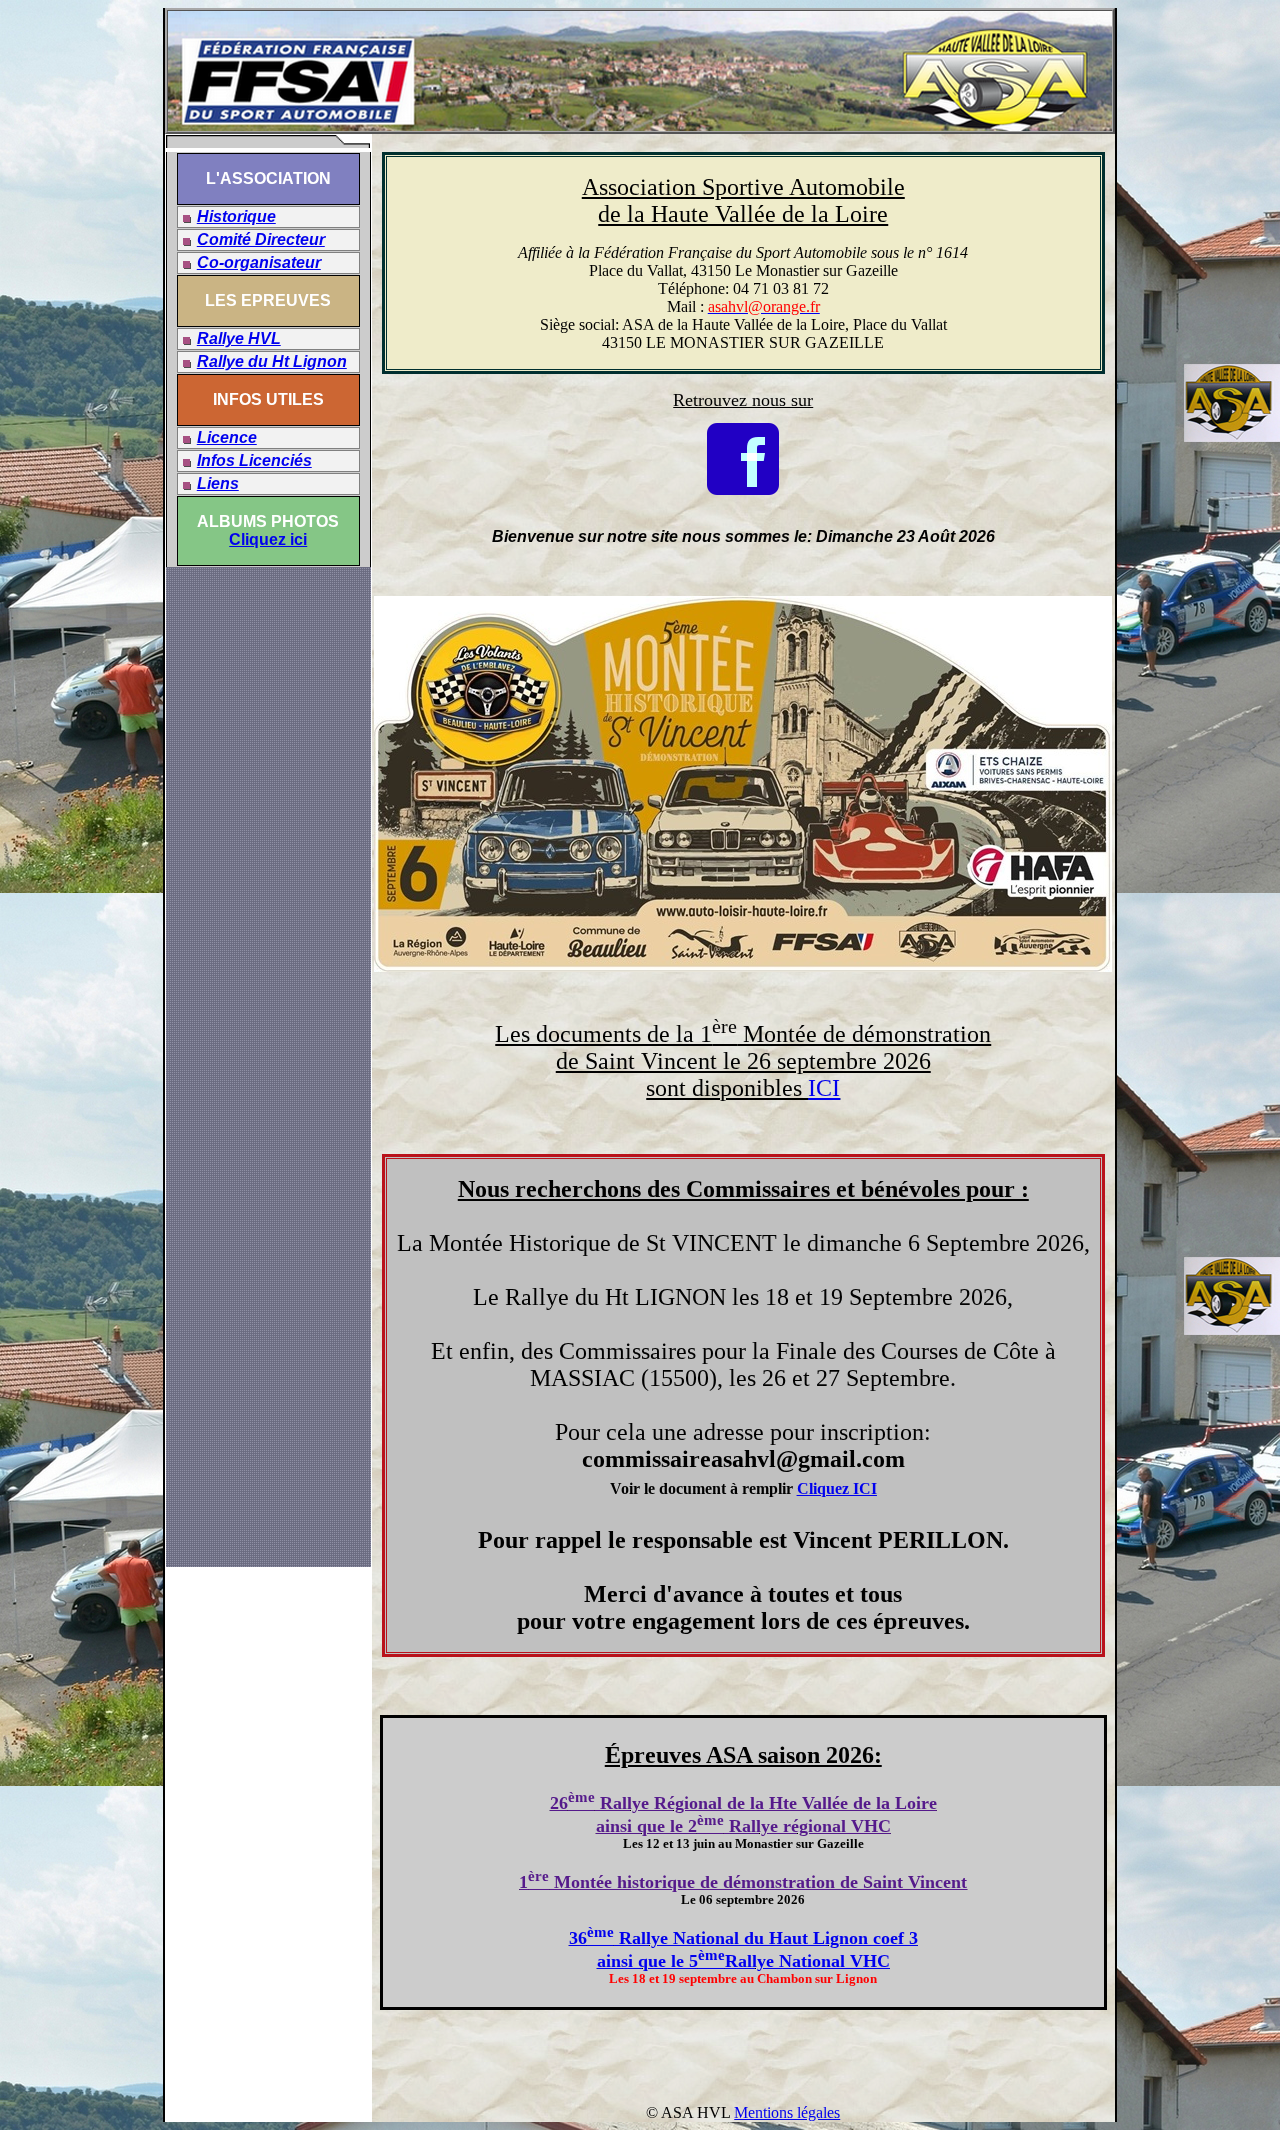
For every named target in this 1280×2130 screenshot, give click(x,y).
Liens (218, 483)
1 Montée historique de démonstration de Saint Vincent (743, 1882)
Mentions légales (787, 2112)
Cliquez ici (268, 539)
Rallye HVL (239, 338)
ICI (824, 1088)
